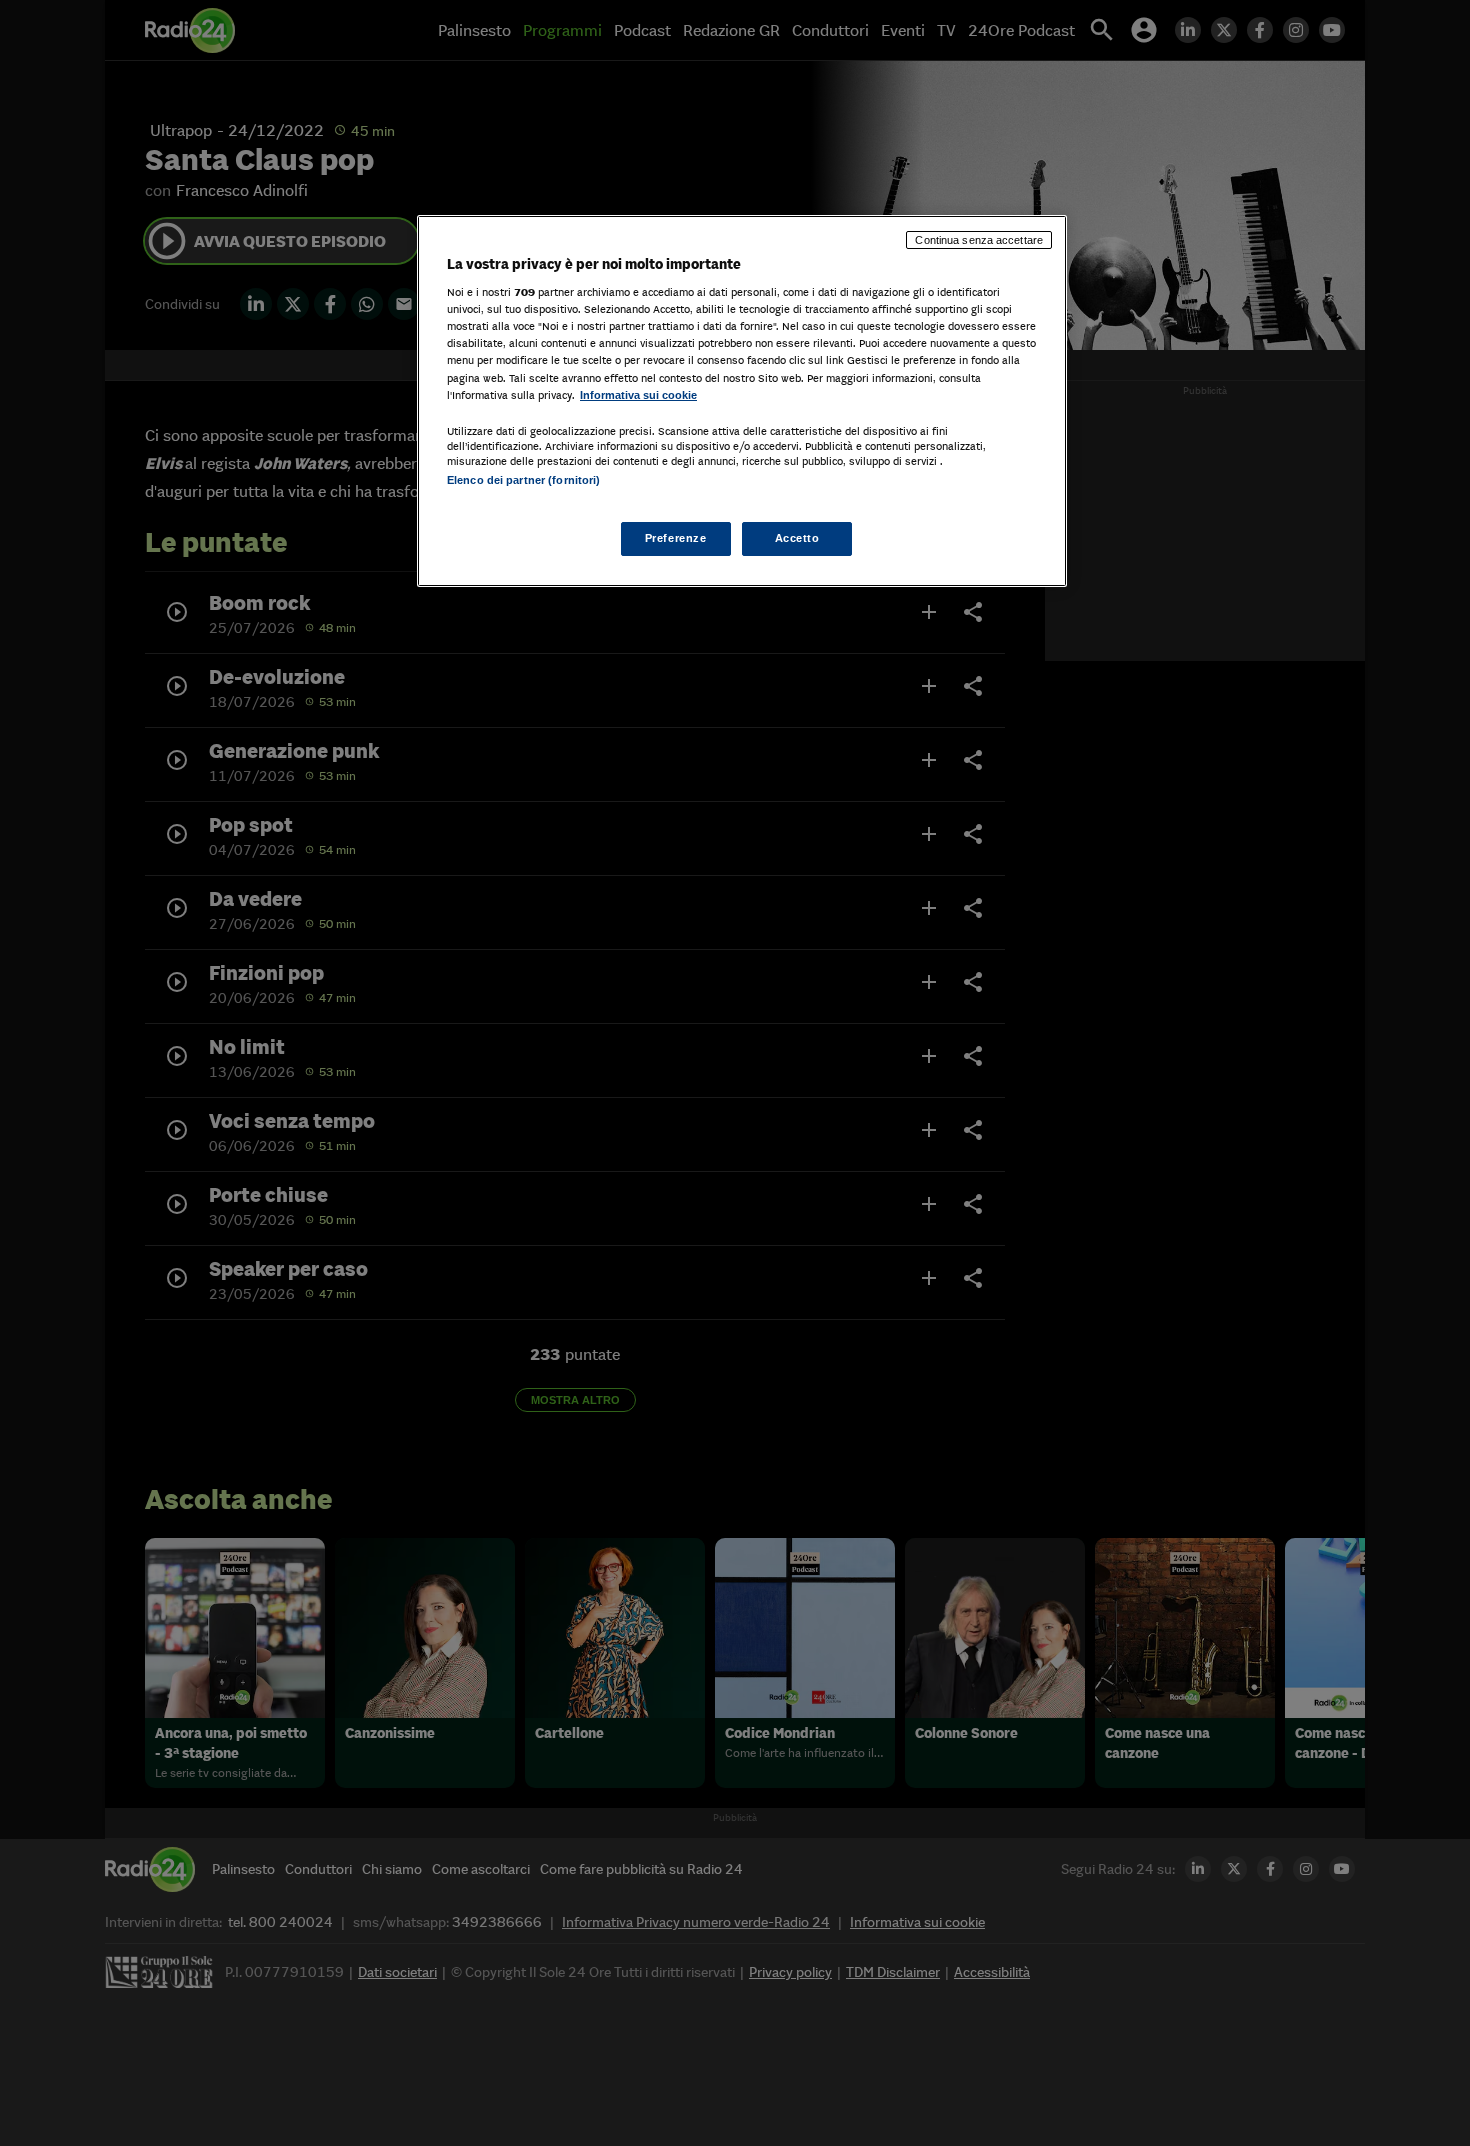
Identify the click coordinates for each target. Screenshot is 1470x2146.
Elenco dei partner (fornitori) (523, 480)
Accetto (797, 538)
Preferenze (676, 538)
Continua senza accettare (979, 240)
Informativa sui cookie (638, 395)
